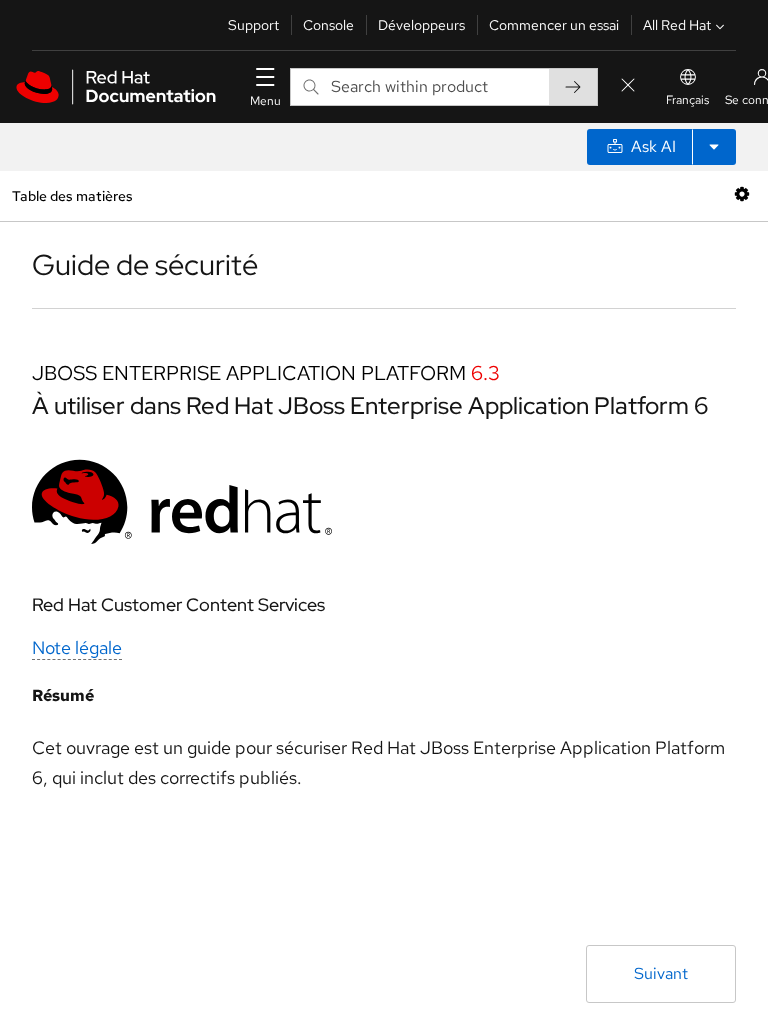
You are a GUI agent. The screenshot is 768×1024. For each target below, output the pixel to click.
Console (328, 25)
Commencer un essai (554, 25)
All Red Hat (677, 25)
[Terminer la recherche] (628, 86)
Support (253, 25)
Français (687, 100)
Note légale (77, 647)
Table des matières (72, 195)
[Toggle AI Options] (714, 147)
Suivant (661, 973)
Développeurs (421, 25)
